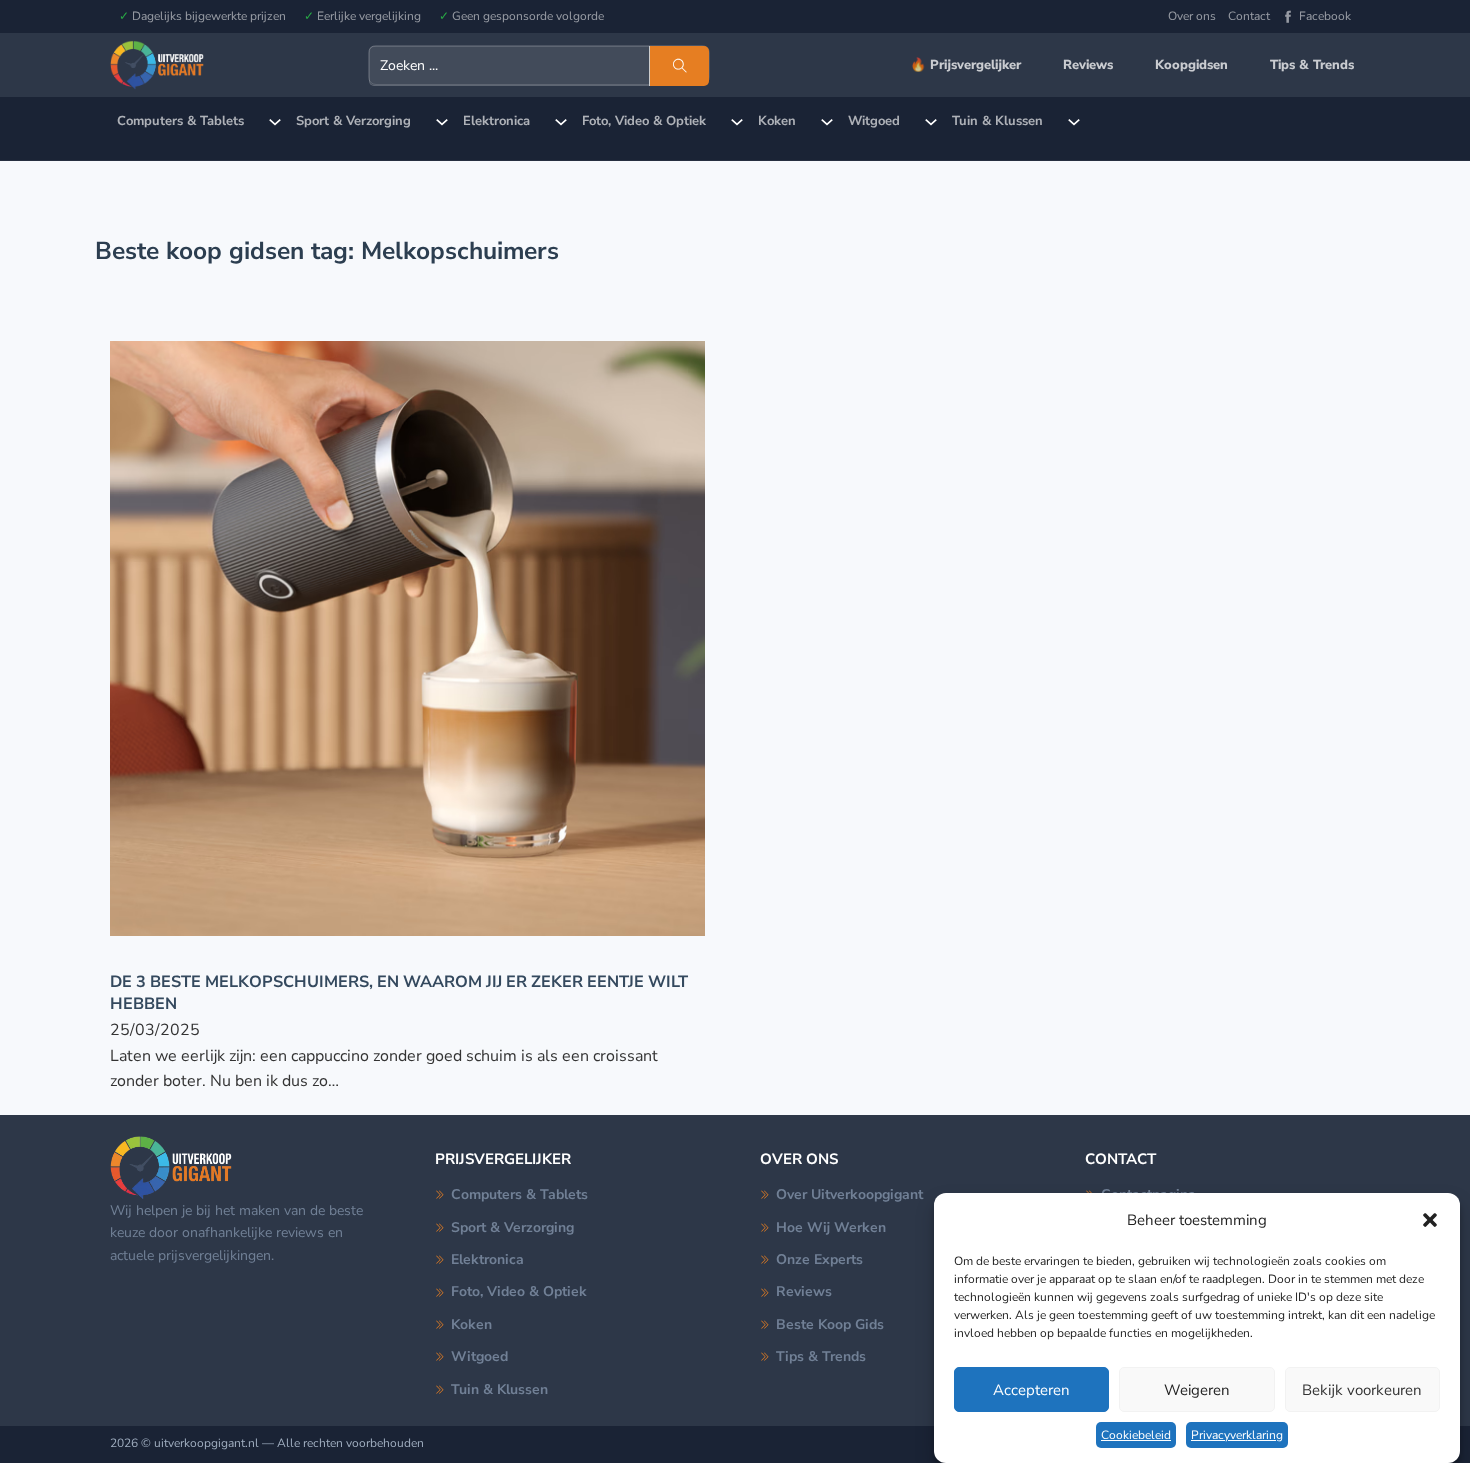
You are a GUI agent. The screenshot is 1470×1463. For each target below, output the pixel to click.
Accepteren (1031, 1390)
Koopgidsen (1191, 65)
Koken (777, 121)
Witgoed (874, 121)
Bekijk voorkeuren (1362, 1390)
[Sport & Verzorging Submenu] (442, 122)
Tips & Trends (1312, 65)
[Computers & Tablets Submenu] (275, 122)
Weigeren (1197, 1390)
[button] (1430, 1220)
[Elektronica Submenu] (561, 122)
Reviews (1088, 65)
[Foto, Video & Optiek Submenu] (737, 122)
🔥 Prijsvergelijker (965, 65)
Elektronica (496, 121)
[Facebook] (1288, 17)
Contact (1249, 16)
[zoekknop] (679, 66)
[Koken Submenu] (827, 122)
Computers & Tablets (180, 121)
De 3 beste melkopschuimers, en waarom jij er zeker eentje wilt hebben (399, 992)
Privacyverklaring (1237, 1435)
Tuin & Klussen (997, 121)
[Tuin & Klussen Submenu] (1074, 122)
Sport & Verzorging (353, 121)
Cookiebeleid (1136, 1435)
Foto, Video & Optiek (644, 121)
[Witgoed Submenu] (931, 122)
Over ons (1192, 16)
